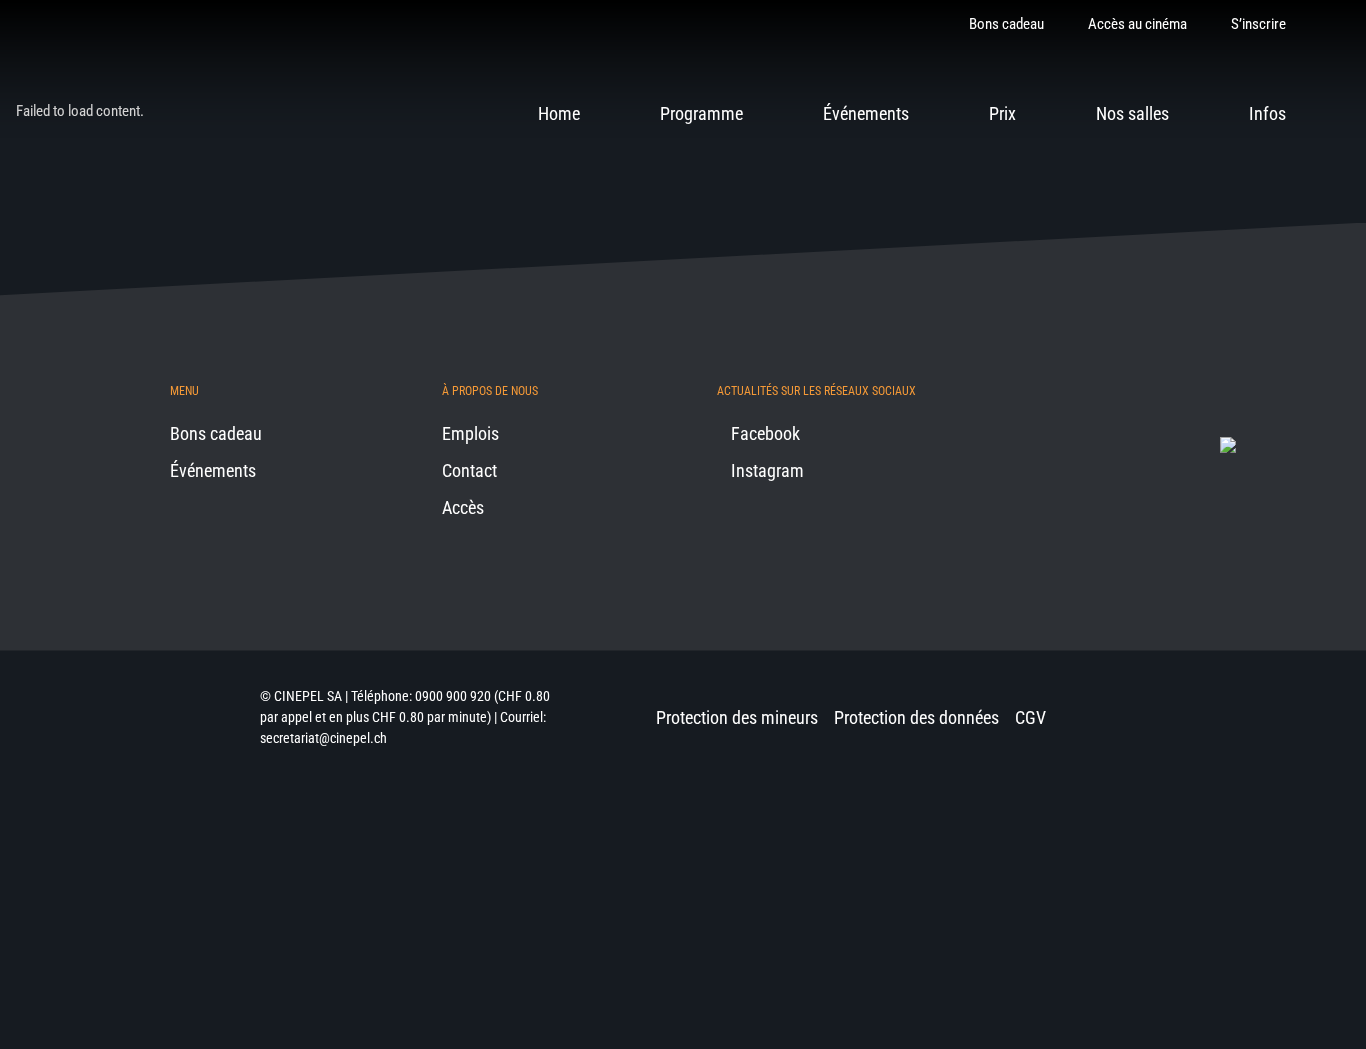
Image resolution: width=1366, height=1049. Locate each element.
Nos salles (1132, 113)
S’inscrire (1258, 24)
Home (559, 113)
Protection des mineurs (737, 717)
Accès (463, 507)
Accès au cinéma (1137, 24)
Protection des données (916, 717)
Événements (866, 113)
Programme (701, 113)
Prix (1002, 113)
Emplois (470, 433)
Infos (1267, 113)
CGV (1030, 717)
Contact (469, 470)
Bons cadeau (1006, 24)
